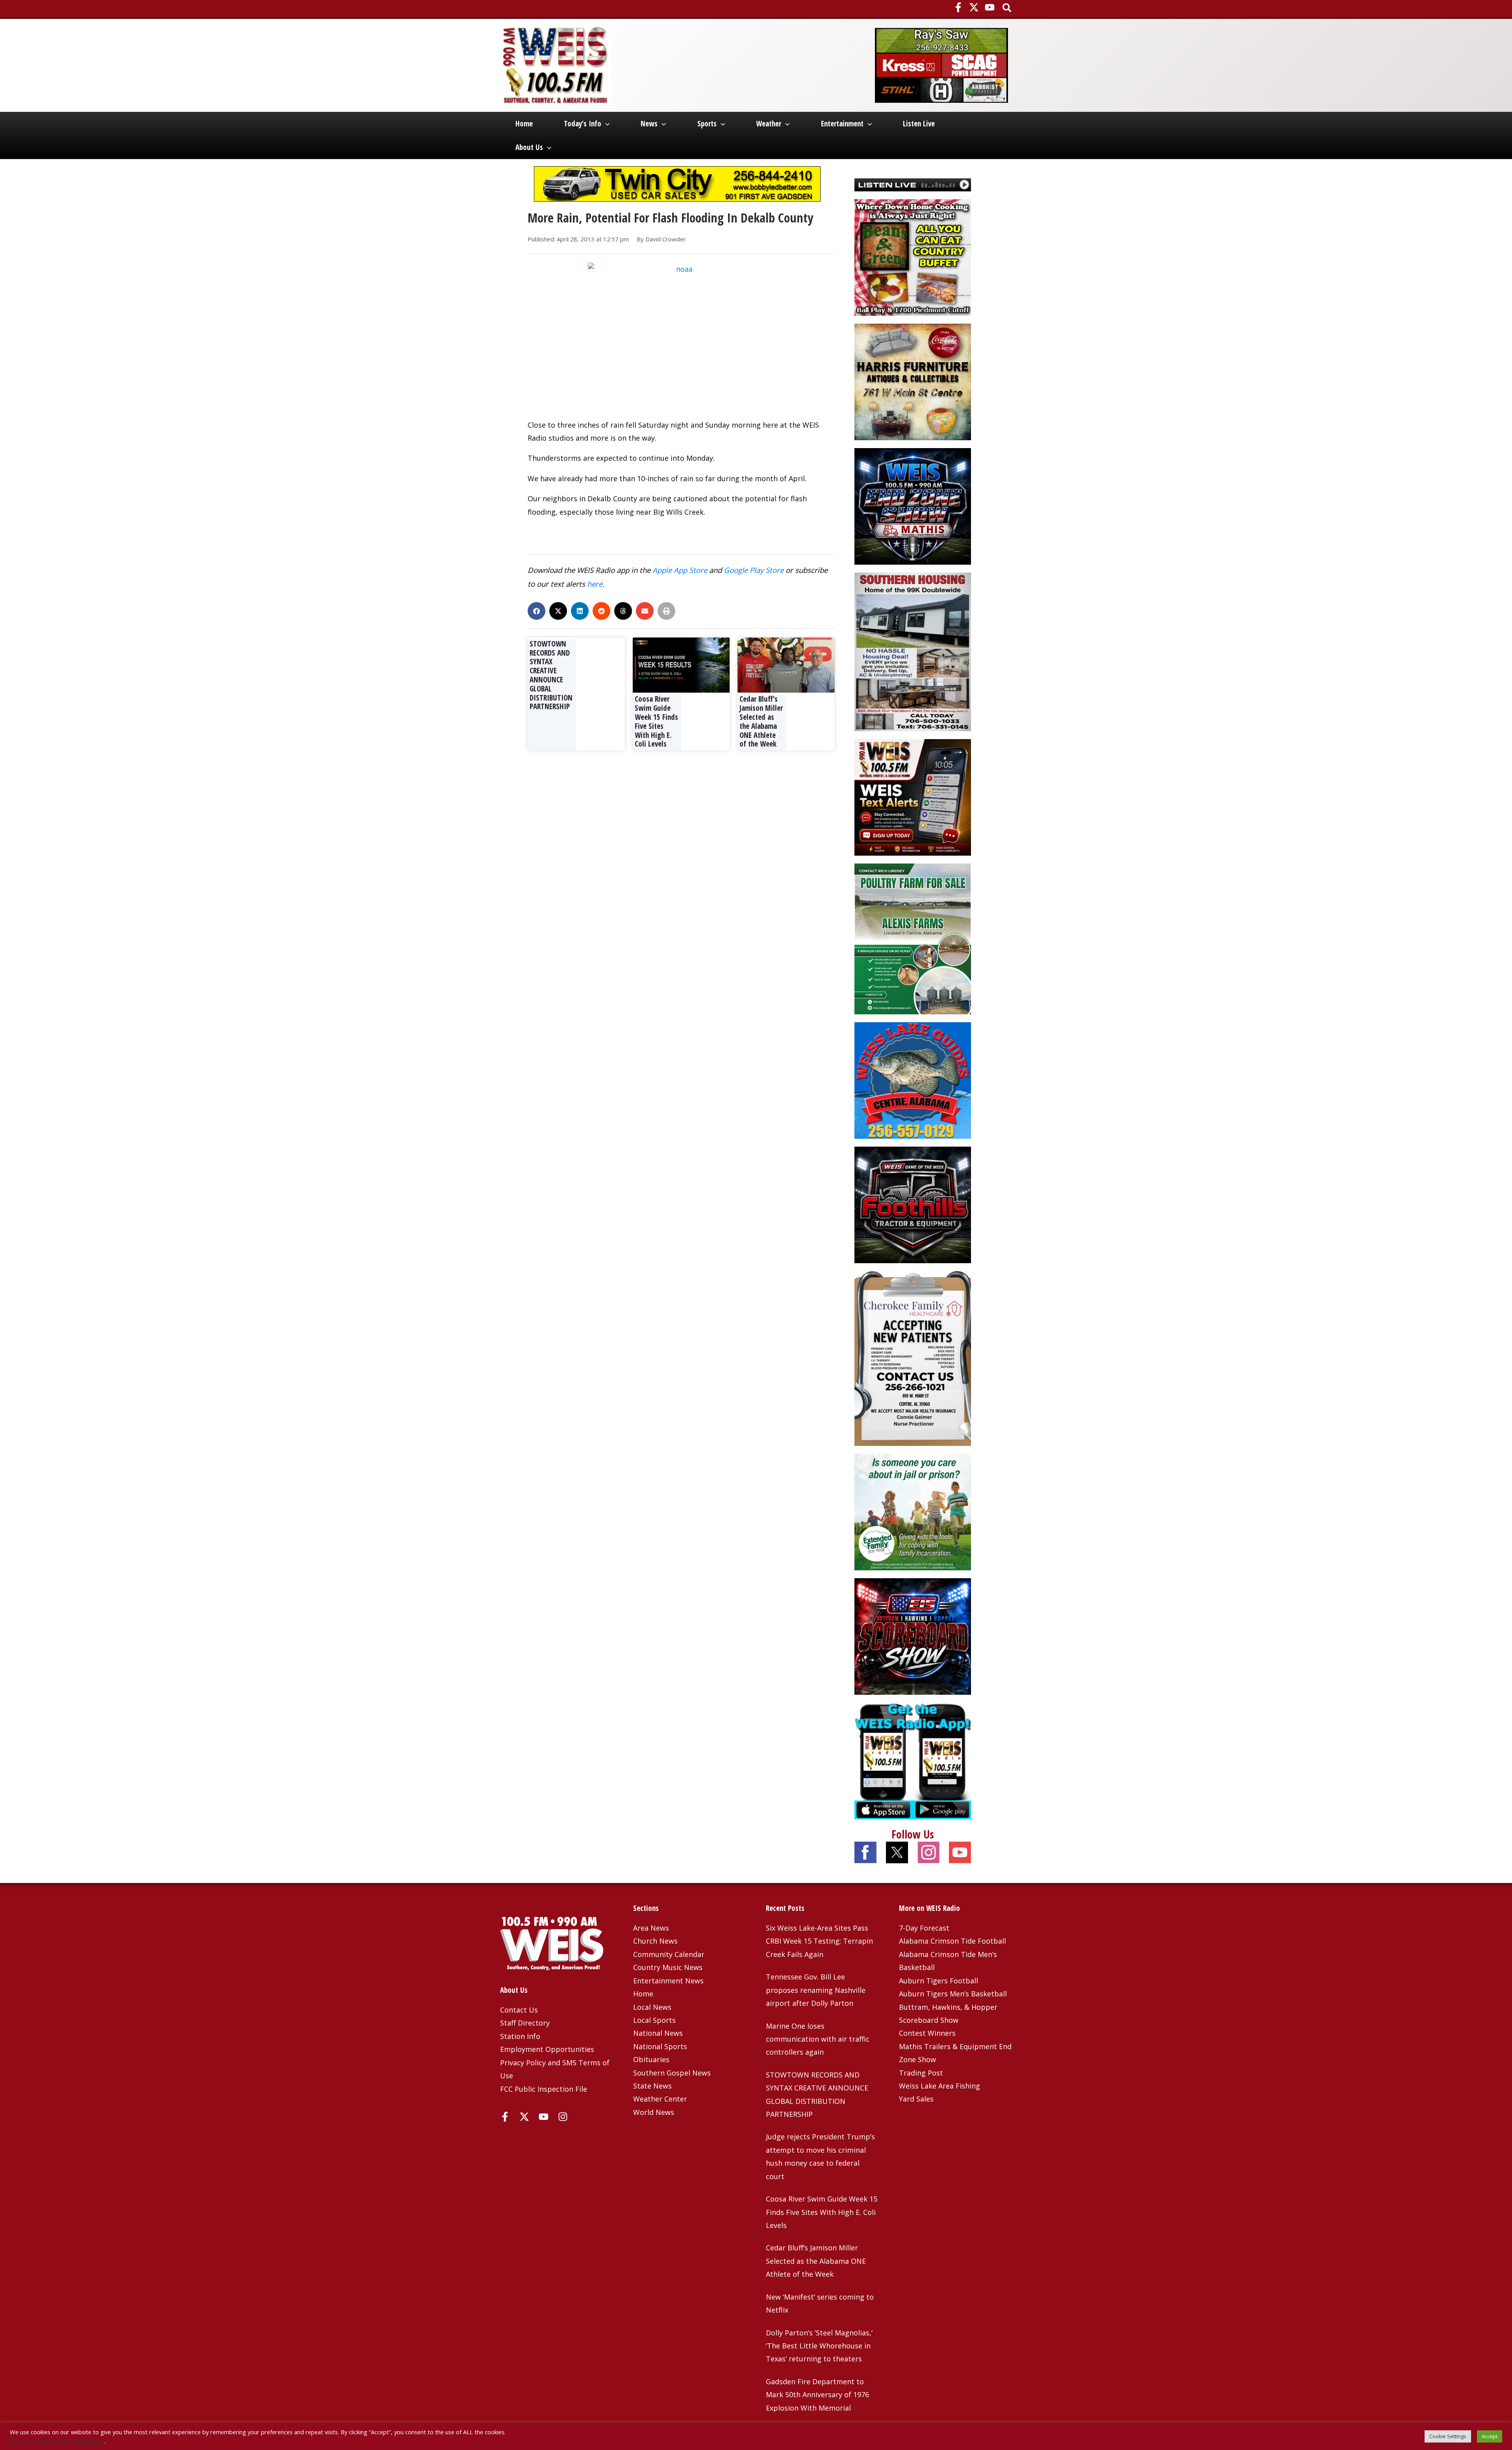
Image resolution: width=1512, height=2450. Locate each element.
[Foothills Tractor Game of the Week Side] (913, 1204)
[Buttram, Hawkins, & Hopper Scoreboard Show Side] (913, 1636)
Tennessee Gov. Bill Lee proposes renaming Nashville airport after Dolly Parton (816, 1990)
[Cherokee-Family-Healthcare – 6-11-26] (913, 1358)
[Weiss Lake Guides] (913, 1080)
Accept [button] (1490, 2436)
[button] (1007, 8)
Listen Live (919, 124)
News (649, 124)
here (595, 584)
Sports (707, 124)
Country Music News (668, 1967)
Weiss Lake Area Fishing (939, 2086)
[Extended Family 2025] (913, 1511)
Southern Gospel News (672, 2073)
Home (524, 124)
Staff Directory (525, 2023)
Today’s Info (583, 124)
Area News (651, 1928)
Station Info (520, 2036)
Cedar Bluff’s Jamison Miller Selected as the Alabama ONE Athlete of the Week (761, 721)
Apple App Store (680, 570)
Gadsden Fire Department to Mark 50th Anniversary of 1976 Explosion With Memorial (817, 2395)
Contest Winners (927, 2033)
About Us (529, 147)
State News (652, 2086)
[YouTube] (990, 7)
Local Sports (654, 2020)
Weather (769, 124)
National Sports (660, 2046)
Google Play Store (754, 570)
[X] (974, 7)
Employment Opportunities (547, 2049)
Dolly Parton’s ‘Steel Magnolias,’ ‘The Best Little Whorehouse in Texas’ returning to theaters (819, 2346)
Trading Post (921, 2073)
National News (658, 2033)
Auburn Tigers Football (939, 1981)
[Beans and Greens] (913, 256)
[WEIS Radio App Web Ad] (913, 1760)
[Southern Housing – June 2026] (913, 651)
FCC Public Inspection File (544, 2089)
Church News (655, 1941)
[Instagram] (563, 2117)
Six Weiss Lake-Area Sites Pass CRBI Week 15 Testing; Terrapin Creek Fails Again (819, 1941)
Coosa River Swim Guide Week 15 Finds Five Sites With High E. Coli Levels (656, 721)
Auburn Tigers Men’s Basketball (953, 1994)
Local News (652, 2007)
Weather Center (660, 2099)
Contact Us (519, 2010)
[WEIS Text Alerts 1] (913, 797)
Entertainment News (668, 1981)
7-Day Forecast (924, 1928)
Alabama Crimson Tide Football (952, 1941)
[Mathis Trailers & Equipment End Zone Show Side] (913, 505)
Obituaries (651, 2059)
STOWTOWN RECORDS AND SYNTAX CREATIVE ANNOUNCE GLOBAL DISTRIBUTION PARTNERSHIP (551, 675)
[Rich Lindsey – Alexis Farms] (913, 938)
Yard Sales (916, 2099)
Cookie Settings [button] (1448, 2436)
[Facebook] (958, 7)
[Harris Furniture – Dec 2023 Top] (913, 381)
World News (654, 2112)
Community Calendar (669, 1954)
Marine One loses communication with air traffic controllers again (818, 2039)
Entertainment (842, 124)
